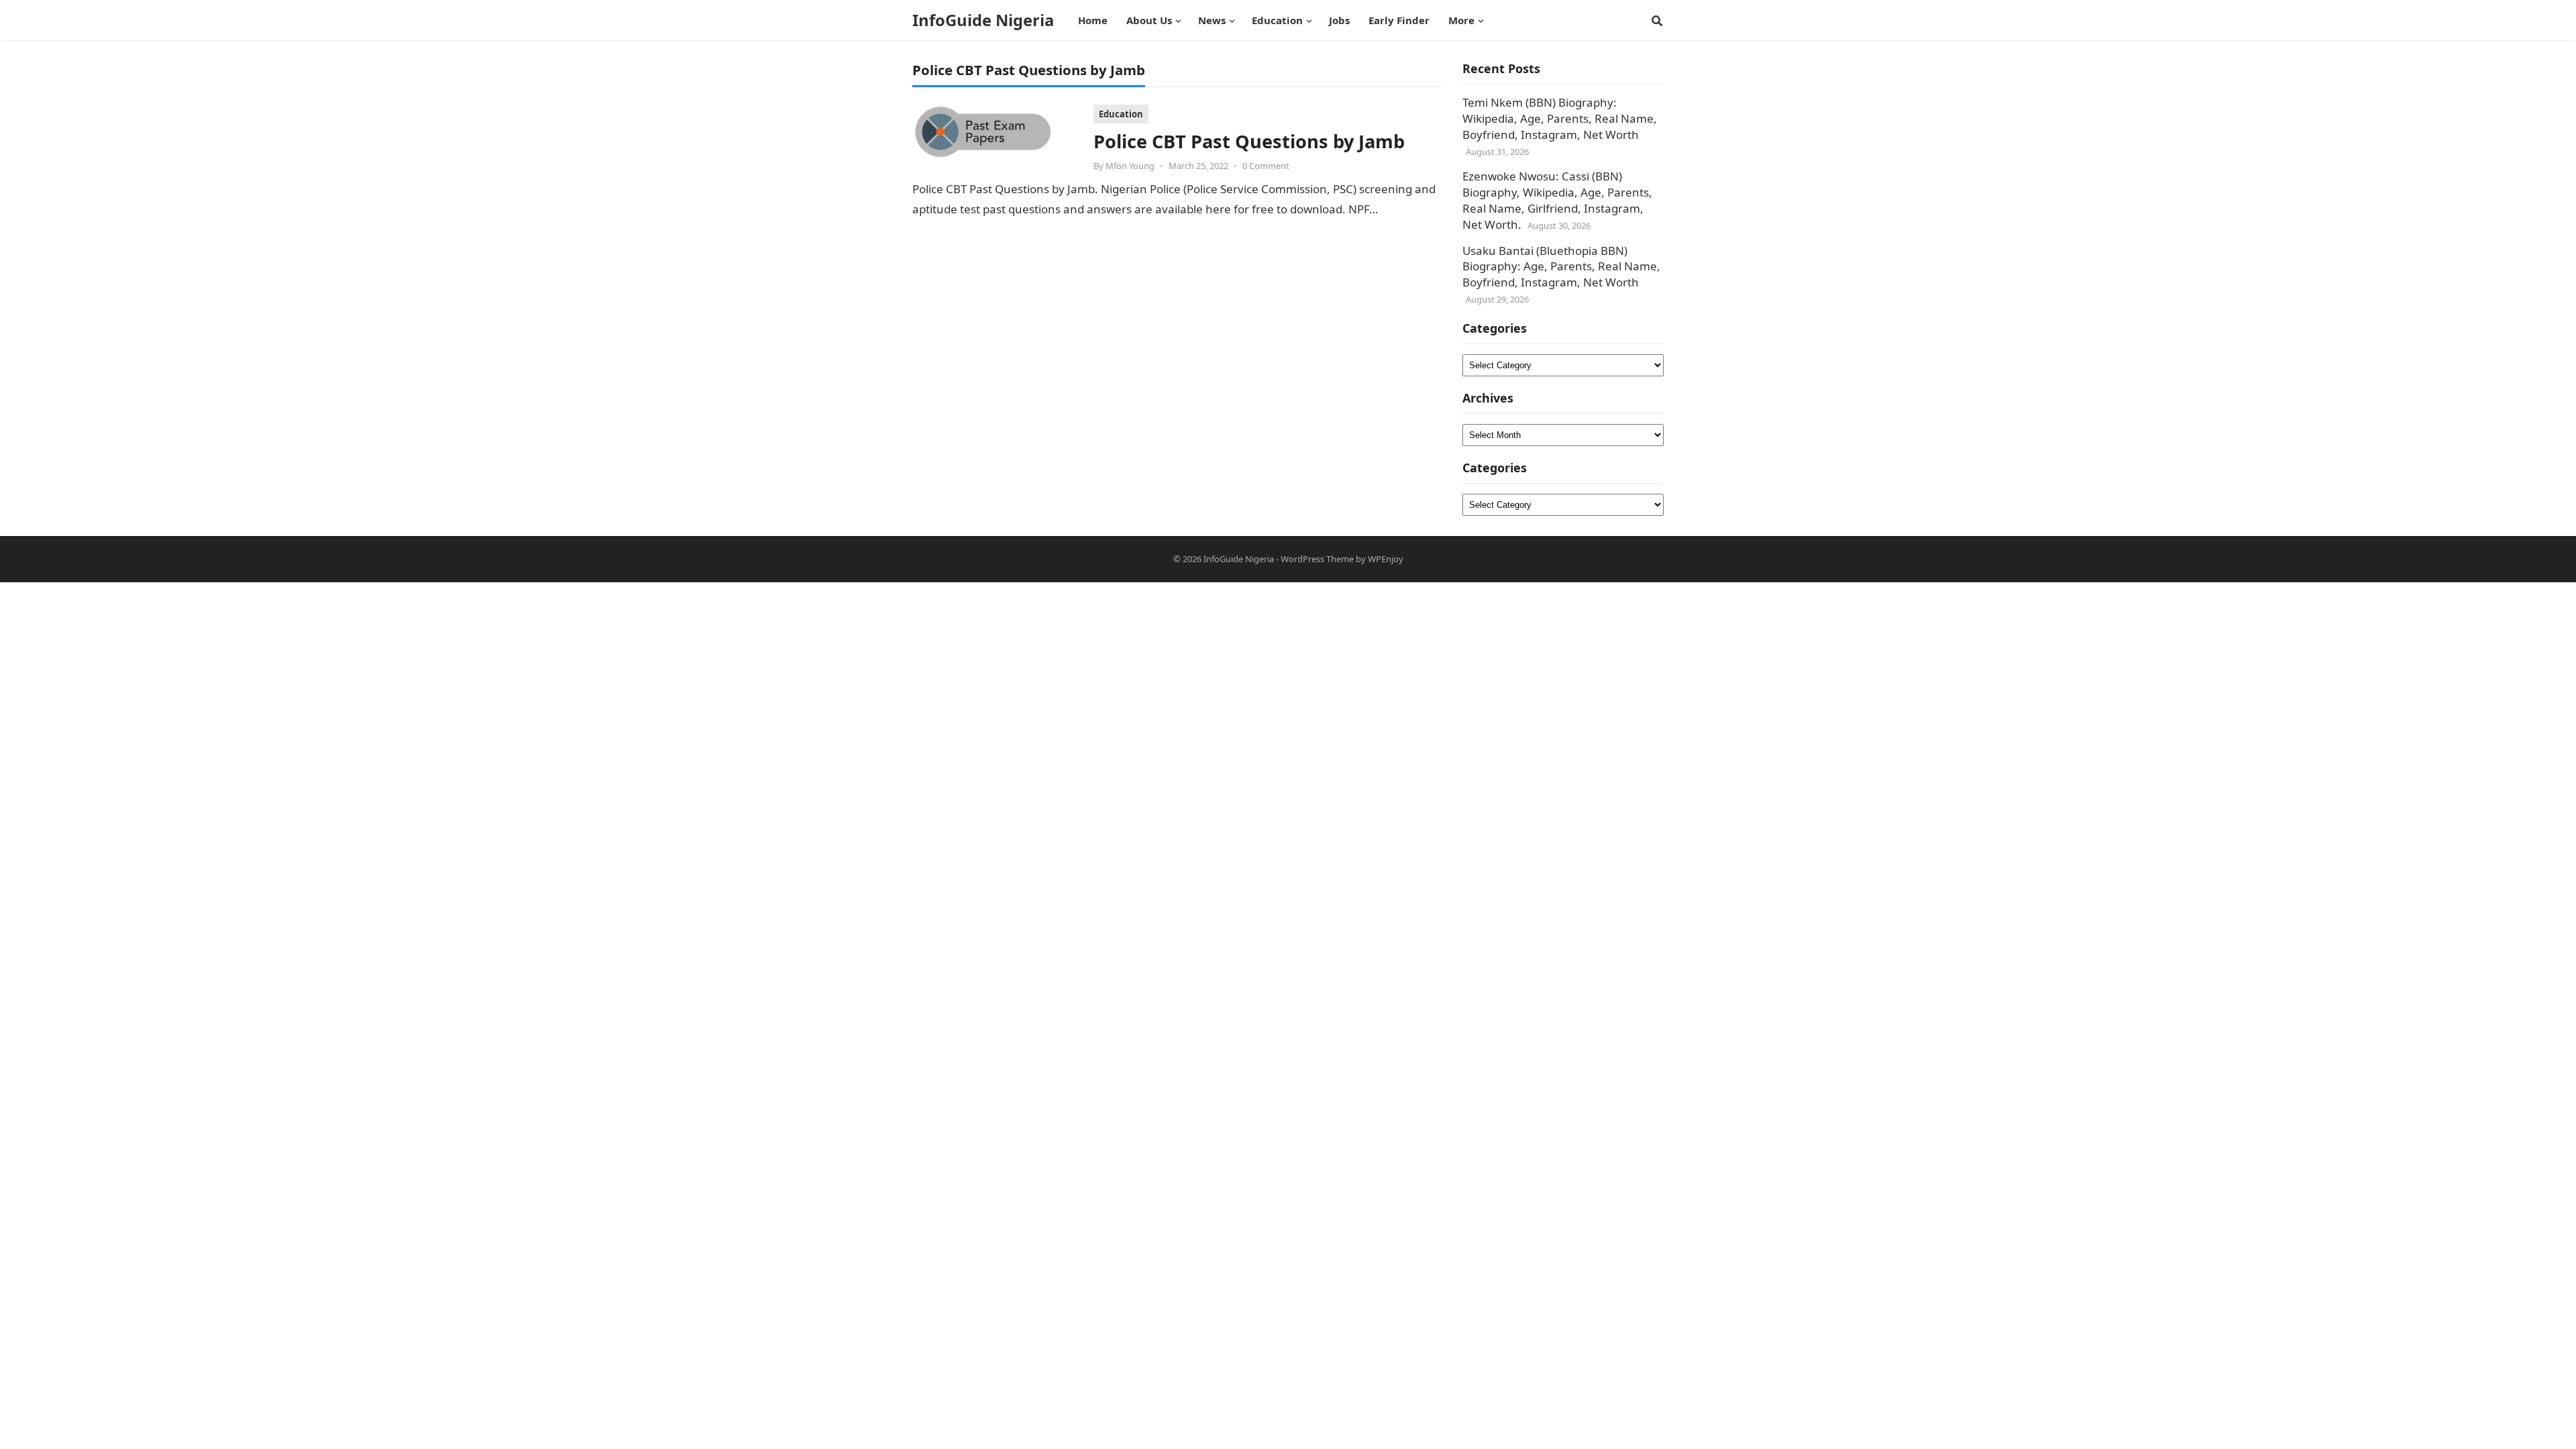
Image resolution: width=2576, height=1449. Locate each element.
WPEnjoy (1386, 559)
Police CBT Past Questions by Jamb (1249, 141)
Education (1121, 114)
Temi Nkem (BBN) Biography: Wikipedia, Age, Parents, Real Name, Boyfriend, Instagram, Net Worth (1560, 118)
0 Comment (1266, 166)
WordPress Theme (1317, 559)
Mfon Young (1130, 166)
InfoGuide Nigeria (983, 20)
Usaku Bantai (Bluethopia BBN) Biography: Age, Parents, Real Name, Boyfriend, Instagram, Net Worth (1561, 267)
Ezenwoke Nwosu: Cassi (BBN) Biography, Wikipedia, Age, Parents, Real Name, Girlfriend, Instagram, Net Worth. (1557, 200)
